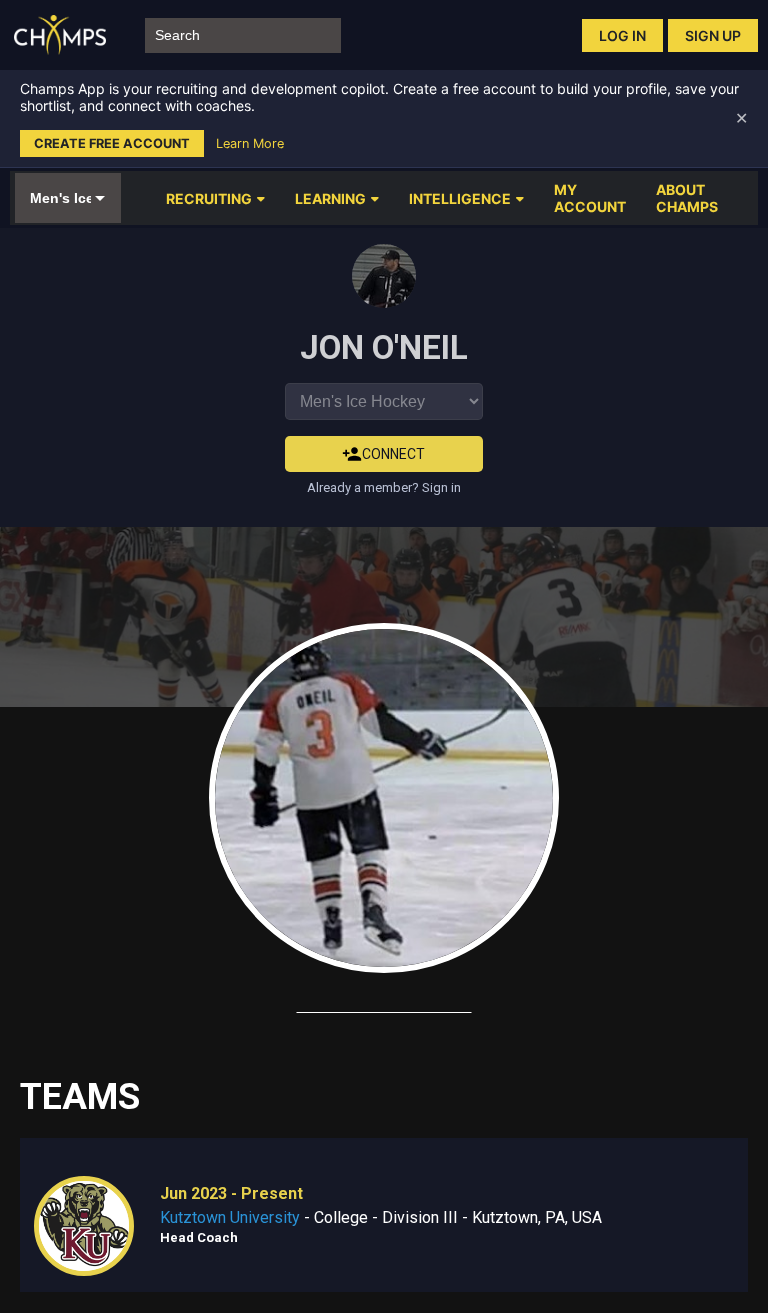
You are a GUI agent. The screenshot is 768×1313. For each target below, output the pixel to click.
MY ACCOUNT (590, 198)
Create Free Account (112, 143)
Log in (622, 35)
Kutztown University (230, 1217)
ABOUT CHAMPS (687, 198)
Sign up (713, 35)
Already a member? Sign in (384, 487)
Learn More (250, 143)
